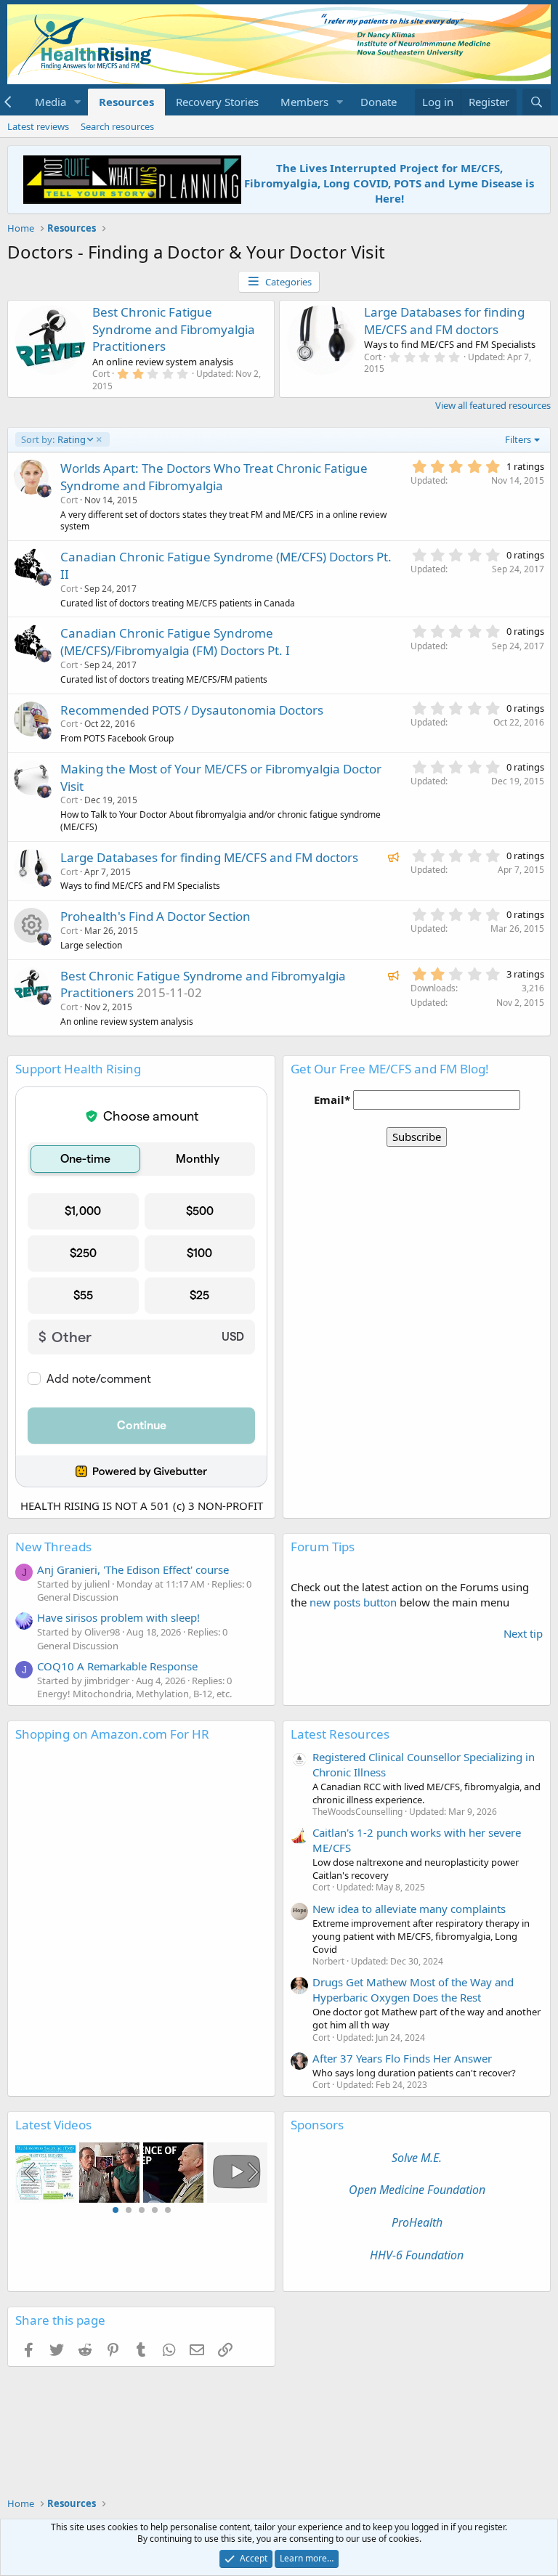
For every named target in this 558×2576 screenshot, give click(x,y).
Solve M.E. (417, 2158)
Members (304, 102)
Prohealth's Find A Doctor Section (155, 916)
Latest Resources (340, 1734)
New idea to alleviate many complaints (409, 1909)
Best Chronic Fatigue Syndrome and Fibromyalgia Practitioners (174, 329)
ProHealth (417, 2222)
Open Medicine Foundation (417, 2190)
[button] (78, 102)
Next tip (523, 1633)
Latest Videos (53, 2125)
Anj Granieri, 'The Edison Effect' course (133, 1569)
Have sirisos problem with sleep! (118, 1617)
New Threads (53, 1547)
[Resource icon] (31, 925)
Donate (379, 102)
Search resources (117, 126)
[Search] (537, 102)
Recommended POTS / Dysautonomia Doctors (192, 710)
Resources (126, 102)
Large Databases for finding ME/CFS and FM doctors (444, 321)
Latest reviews (38, 126)
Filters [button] (518, 439)
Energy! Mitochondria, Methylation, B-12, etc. (134, 1694)
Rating (53, 439)
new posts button (355, 1602)
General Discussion (78, 1597)
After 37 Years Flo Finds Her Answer (402, 2058)
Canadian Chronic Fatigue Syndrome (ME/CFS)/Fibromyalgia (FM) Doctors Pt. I (175, 642)
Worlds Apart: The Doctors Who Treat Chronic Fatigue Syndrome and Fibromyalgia (214, 477)
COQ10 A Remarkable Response (117, 1666)
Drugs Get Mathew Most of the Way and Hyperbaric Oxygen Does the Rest (413, 1990)
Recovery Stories (217, 102)
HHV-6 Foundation (417, 2255)
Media (50, 102)
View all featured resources (493, 405)
